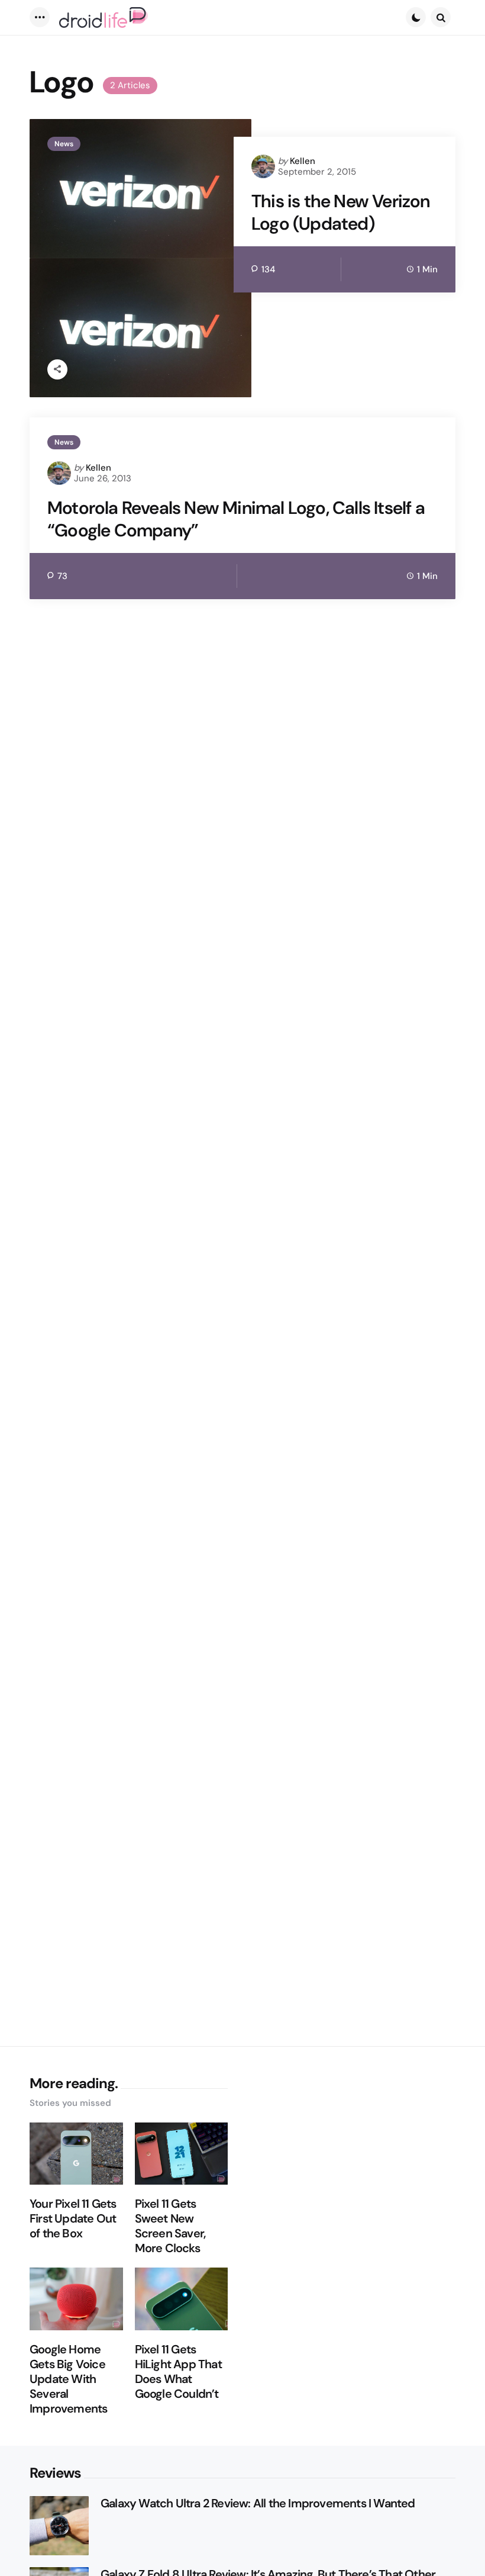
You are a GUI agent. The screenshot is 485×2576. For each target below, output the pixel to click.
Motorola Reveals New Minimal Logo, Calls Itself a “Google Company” (236, 519)
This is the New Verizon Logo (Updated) (341, 212)
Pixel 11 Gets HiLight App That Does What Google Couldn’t (178, 2372)
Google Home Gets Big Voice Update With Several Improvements (68, 2379)
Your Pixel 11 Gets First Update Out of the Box (73, 2219)
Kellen (303, 161)
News (64, 144)
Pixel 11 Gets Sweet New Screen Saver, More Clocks (170, 2226)
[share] (57, 369)
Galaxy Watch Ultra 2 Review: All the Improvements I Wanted (258, 2503)
